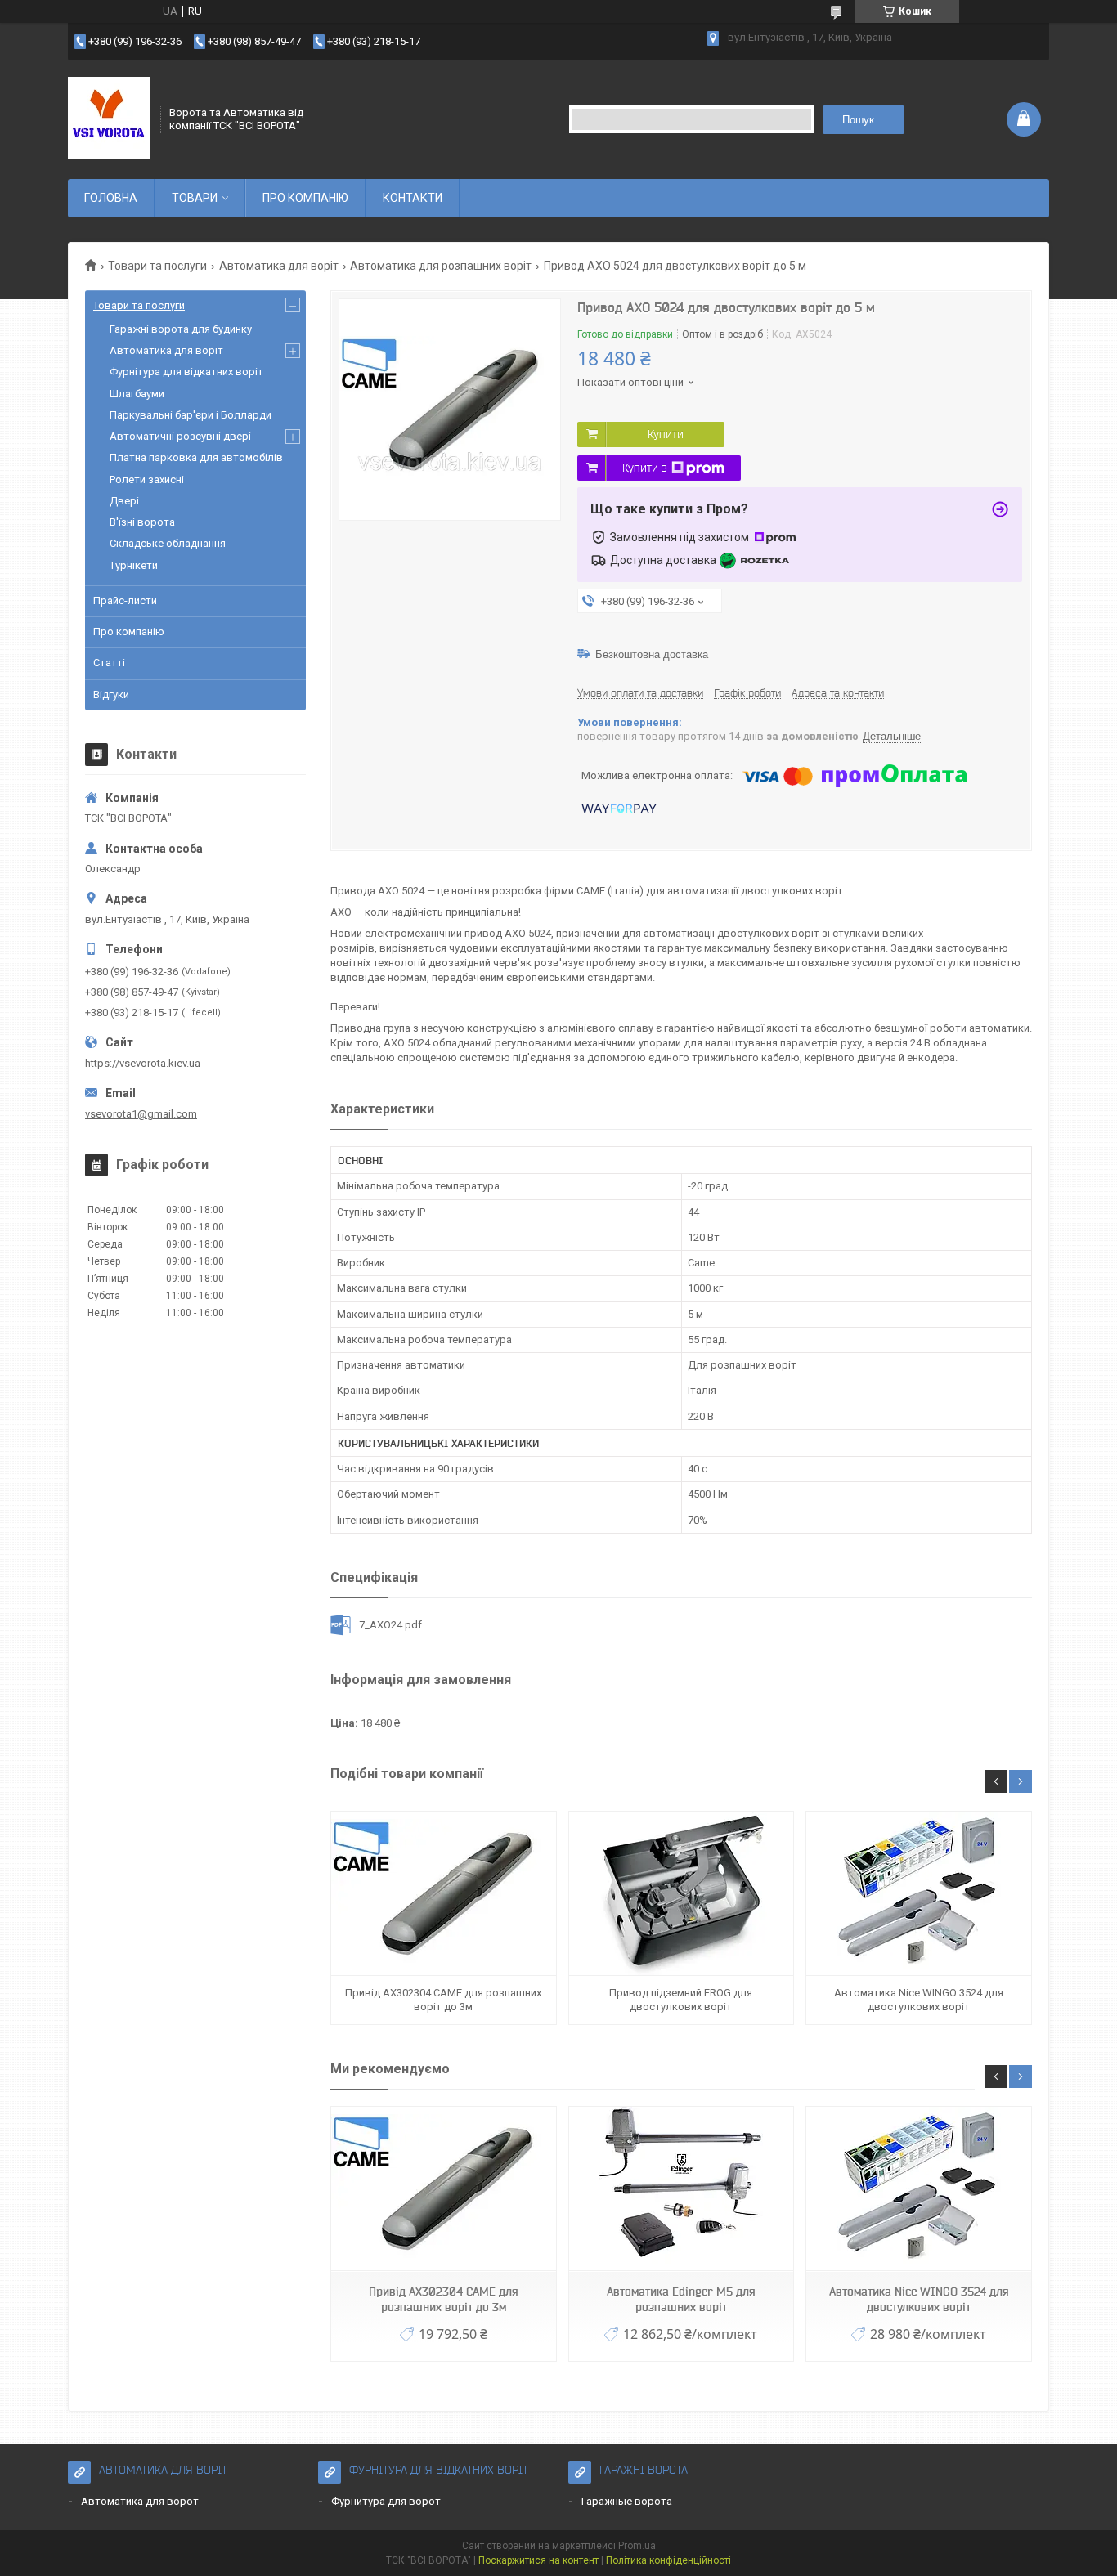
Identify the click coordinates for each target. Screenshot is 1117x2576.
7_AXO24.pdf (390, 1625)
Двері (124, 501)
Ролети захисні (147, 479)
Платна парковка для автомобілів (196, 457)
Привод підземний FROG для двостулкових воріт (681, 1999)
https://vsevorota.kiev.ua (143, 1063)
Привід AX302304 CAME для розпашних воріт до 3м (443, 1999)
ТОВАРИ (195, 198)
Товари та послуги (157, 266)
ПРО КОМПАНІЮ (305, 198)
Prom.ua (637, 2546)
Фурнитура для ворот (386, 2501)
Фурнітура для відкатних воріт (186, 372)
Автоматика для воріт (279, 266)
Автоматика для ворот (140, 2501)
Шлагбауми (137, 394)
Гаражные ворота (627, 2501)
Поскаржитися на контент (538, 2560)
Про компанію (129, 632)
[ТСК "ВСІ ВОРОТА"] (109, 119)
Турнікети (134, 565)
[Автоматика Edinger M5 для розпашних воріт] (681, 2189)
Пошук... (863, 120)
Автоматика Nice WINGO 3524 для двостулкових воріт (919, 1999)
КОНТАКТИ (413, 198)
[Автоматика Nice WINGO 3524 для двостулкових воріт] (918, 1894)
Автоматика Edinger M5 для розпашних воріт (681, 2299)
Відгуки (111, 694)
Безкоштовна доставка (652, 654)
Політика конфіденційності (668, 2560)
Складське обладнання (168, 543)
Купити (666, 434)
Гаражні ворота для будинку (181, 329)
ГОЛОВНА (111, 198)
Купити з (645, 468)
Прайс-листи (125, 600)
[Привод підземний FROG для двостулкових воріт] (681, 1894)
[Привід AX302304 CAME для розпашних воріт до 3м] (443, 1894)
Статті (109, 663)
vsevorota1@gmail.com (141, 1114)
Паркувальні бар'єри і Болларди (191, 415)
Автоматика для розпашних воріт (441, 266)
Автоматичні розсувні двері (180, 436)
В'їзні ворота (142, 522)
